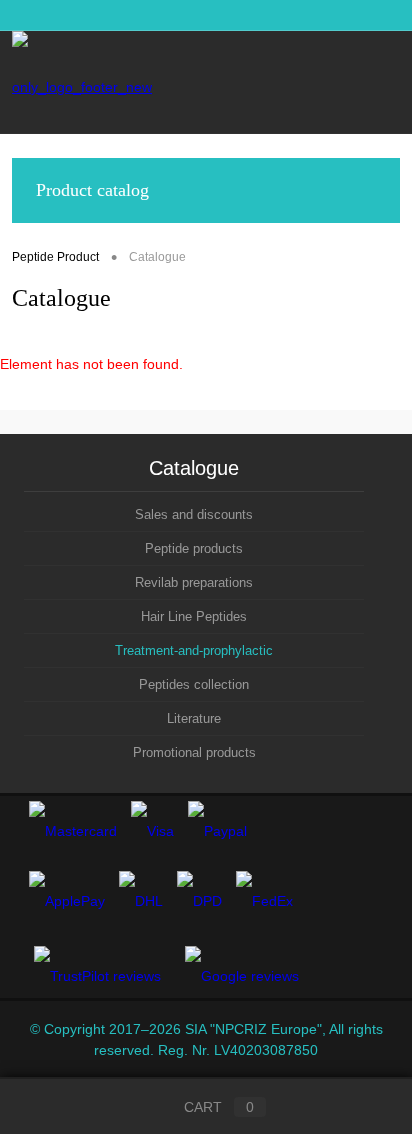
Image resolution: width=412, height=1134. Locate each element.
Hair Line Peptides (194, 616)
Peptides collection (194, 684)
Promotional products (194, 752)
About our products (119, 15)
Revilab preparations (194, 582)
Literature (194, 718)
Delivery (303, 15)
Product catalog (92, 190)
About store (226, 15)
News (28, 15)
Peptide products (194, 548)
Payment (374, 15)
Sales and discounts (194, 514)
